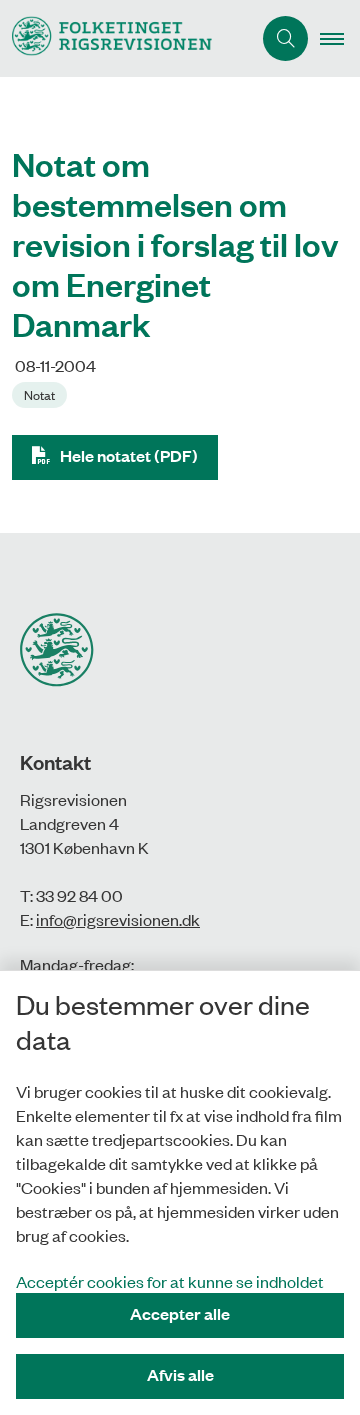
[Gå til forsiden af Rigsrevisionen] (125, 38)
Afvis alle (180, 1374)
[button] (340, 39)
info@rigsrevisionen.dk (118, 919)
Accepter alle (180, 1313)
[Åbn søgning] (285, 38)
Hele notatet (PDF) (129, 455)
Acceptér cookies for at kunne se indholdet (170, 1281)
